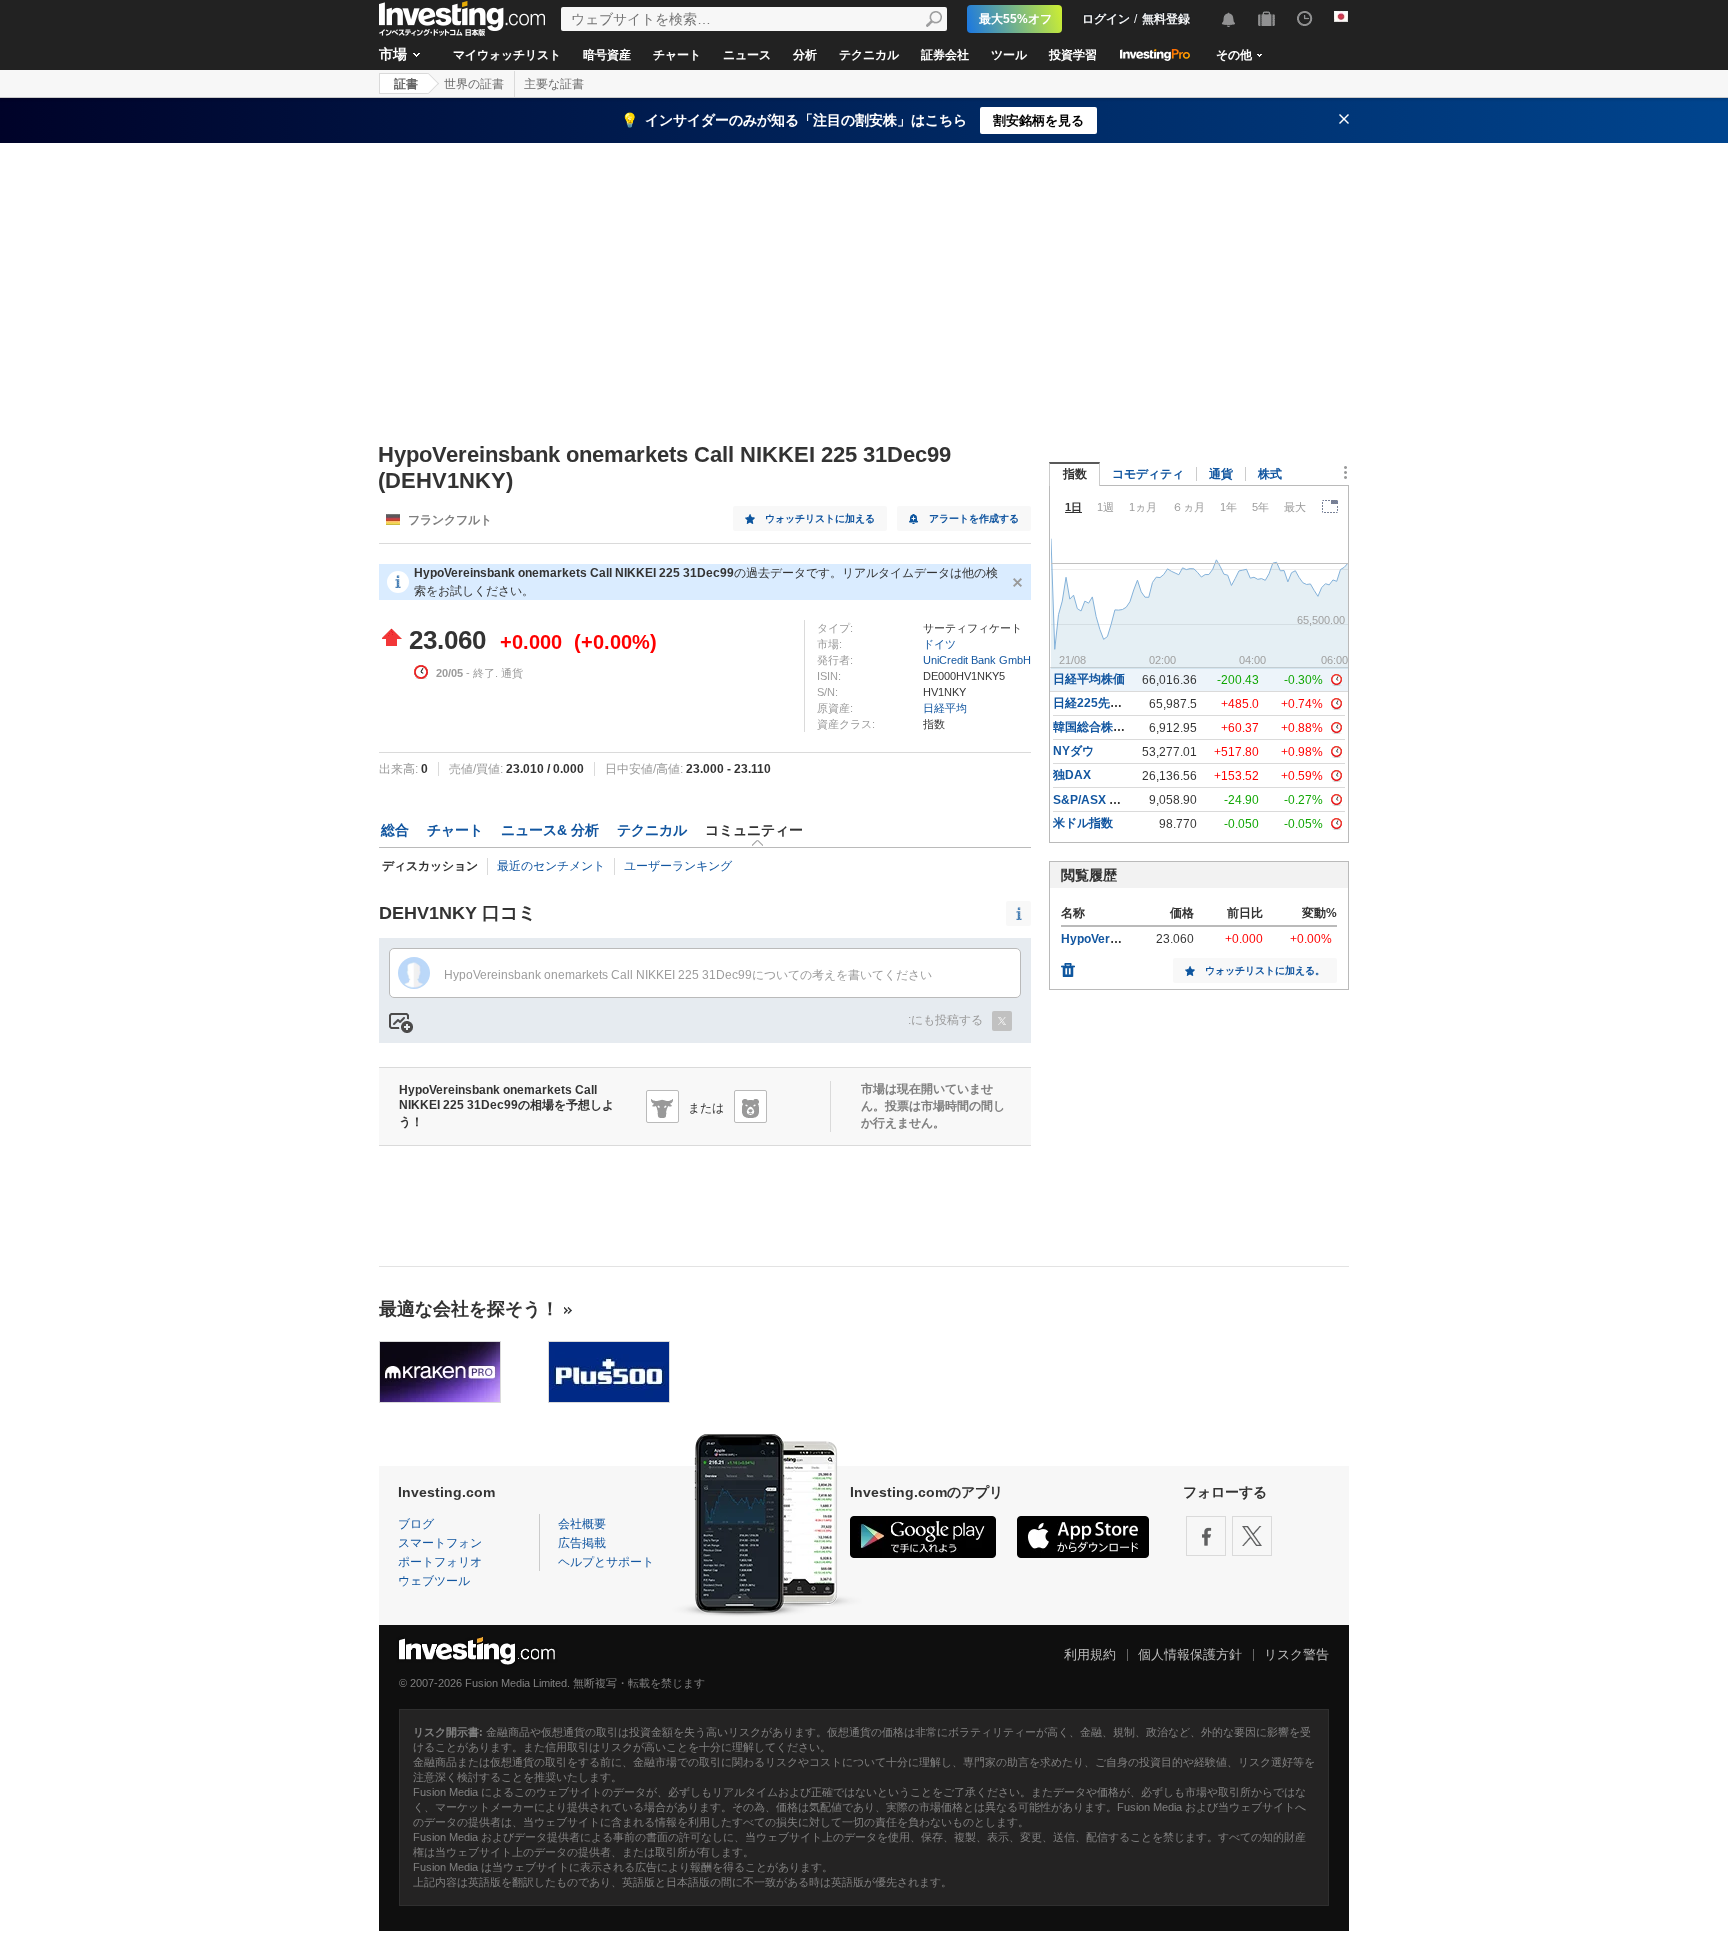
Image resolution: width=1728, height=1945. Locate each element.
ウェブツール (434, 1581)
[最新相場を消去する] (1068, 965)
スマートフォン (440, 1543)
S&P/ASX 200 (1091, 800)
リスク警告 (1296, 1654)
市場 (393, 54)
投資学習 (1073, 55)
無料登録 (1166, 19)
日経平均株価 (1089, 679)
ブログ (416, 1524)
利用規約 (1090, 1654)
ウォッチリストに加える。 (1265, 970)
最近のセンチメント (551, 866)
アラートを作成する (974, 518)
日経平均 (945, 708)
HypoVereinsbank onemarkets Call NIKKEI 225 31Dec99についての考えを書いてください (688, 975)
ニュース (747, 55)
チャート (677, 55)
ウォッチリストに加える (820, 518)
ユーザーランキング (678, 866)
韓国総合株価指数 (1101, 727)
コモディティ (1148, 474)
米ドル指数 (1083, 823)
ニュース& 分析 (550, 830)
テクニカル (869, 55)
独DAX (1072, 775)
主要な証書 (554, 84)
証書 (406, 84)
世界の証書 (474, 84)
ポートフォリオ (440, 1562)
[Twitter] (1252, 1536)
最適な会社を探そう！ (469, 1309)
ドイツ (939, 644)
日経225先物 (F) (1096, 703)
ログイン (1106, 19)
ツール (1009, 55)
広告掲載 (582, 1543)
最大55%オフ (1015, 19)
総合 (395, 830)
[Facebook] (1206, 1536)
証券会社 (945, 55)
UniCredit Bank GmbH (977, 660)
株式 (1270, 474)
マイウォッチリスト (507, 55)
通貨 (1221, 474)
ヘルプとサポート (606, 1562)
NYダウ (1073, 751)
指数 (1075, 474)
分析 (805, 55)
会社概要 (582, 1524)
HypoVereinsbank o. (1118, 939)
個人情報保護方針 (1190, 1654)
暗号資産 (607, 55)
